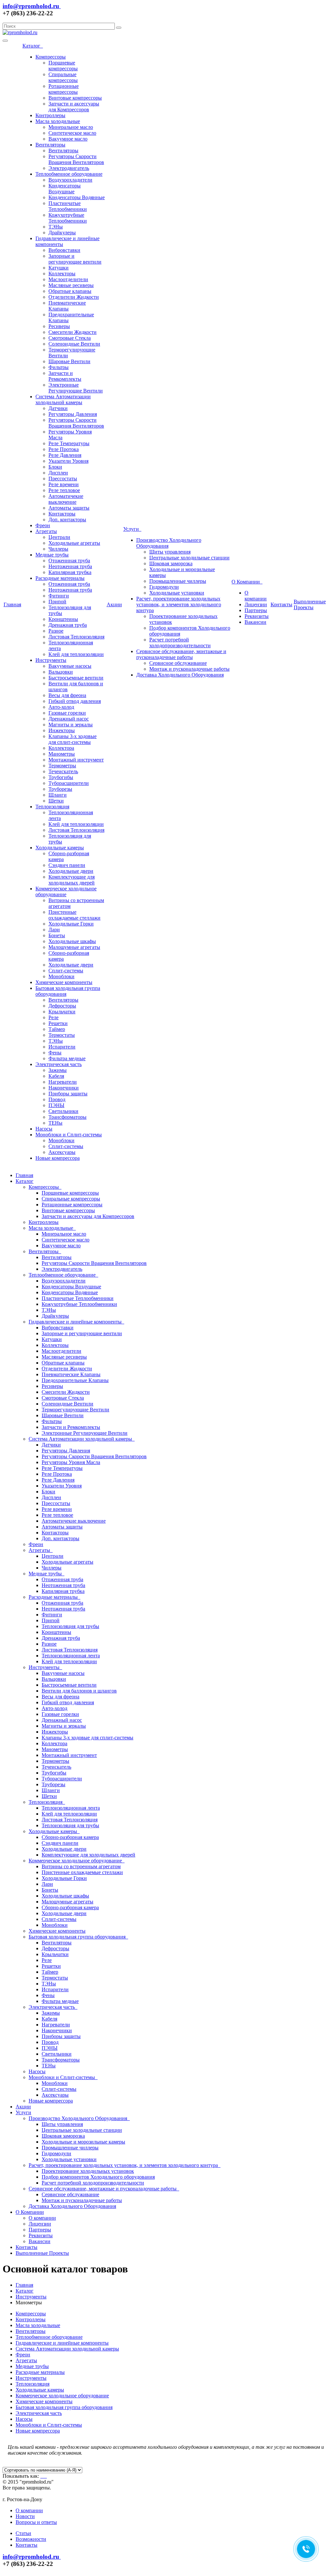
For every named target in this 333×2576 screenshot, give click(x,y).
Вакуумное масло (68, 139)
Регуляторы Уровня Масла (71, 1462)
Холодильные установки (177, 593)
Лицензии (256, 604)
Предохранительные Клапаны (75, 1380)
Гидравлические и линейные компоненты (76, 1322)
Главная (12, 604)
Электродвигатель (69, 168)
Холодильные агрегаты (74, 543)
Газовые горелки (67, 713)
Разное (56, 631)
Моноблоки (61, 976)
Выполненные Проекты (310, 604)
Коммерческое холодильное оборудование (66, 891)
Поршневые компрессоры (63, 66)
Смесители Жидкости (73, 332)
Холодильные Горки (71, 924)
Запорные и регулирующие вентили (75, 259)
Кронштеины (63, 619)
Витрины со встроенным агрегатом (81, 1866)
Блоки (55, 467)
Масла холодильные (58, 121)
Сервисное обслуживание (178, 663)
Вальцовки (61, 672)
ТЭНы (56, 227)
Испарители (62, 1047)
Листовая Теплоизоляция (76, 637)
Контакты (281, 604)
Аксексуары (62, 1152)
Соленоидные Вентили (74, 344)
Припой (57, 602)
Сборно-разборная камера (70, 1837)
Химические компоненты (64, 982)
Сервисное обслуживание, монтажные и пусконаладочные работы (181, 654)
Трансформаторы (67, 1117)
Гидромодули (164, 587)
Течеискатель (63, 771)
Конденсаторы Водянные (77, 197)
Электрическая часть (59, 1064)
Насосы (44, 1129)
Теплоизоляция (52, 807)
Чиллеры (58, 549)
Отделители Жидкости (74, 297)
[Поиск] (119, 28)
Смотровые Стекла (70, 338)
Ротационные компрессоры (64, 89)
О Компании (247, 582)
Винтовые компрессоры (75, 98)
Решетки (58, 1023)
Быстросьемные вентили (76, 678)
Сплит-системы (66, 971)
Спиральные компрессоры (63, 77)
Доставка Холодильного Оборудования (180, 675)
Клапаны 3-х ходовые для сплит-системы (73, 739)
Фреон (43, 525)
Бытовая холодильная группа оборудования (78, 1937)
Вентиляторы (50, 145)
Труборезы (60, 789)
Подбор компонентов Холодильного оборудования (98, 2177)
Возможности (31, 2539)
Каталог (33, 46)
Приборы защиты (68, 1094)
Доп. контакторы (67, 520)
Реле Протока (64, 449)
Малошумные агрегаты (74, 947)
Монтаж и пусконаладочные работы (189, 669)
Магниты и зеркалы (71, 725)
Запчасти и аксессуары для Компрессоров (74, 107)
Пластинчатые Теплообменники (68, 206)
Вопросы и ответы (36, 2522)
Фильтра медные (67, 1058)
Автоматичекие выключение (66, 499)
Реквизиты (257, 616)
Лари (54, 930)
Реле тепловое (64, 490)
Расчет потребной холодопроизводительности (180, 643)
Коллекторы (62, 274)
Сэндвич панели (67, 865)
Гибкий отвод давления (75, 701)
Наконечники (64, 1088)
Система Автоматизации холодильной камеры (63, 399)
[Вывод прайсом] (46, 2476)
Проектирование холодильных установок (88, 2171)
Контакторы (62, 514)
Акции (114, 604)
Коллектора (61, 748)
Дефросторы (62, 1006)
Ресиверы (59, 326)
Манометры (62, 754)
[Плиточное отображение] (42, 2476)
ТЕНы (55, 1123)
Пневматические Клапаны (67, 306)
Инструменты (51, 660)
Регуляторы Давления (73, 414)
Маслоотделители (68, 279)
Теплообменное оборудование (69, 174)
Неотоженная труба (70, 566)
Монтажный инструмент (76, 760)
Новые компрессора (58, 1158)
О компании (256, 596)
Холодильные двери (71, 871)
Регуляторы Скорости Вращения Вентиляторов (76, 159)
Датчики (58, 408)
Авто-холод (61, 707)
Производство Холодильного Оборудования (79, 2118)
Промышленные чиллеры (178, 581)
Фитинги (59, 596)
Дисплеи (58, 473)
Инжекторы (62, 730)
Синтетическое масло (72, 133)
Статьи (23, 2533)
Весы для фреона (67, 695)
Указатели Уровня (68, 461)
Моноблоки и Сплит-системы (69, 1135)
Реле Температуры (69, 443)
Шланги (58, 795)
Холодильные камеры (60, 848)
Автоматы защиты (69, 508)
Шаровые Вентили (69, 361)
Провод (57, 1099)
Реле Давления (65, 455)
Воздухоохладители (70, 180)
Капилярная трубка (70, 572)
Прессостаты (63, 479)
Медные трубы (52, 555)
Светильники (63, 1111)
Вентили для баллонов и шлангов (79, 1691)
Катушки (59, 268)
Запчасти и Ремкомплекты (65, 376)
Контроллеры (50, 115)
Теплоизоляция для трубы (70, 1626)
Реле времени (64, 484)
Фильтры (59, 367)
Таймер (57, 1029)
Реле (53, 1017)
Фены (55, 1053)
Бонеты (57, 935)
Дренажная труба (68, 625)
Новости (25, 2516)
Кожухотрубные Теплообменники (68, 218)
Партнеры (256, 610)
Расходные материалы (60, 578)
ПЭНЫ (56, 1105)
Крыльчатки (62, 1012)
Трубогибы (61, 777)
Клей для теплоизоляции (76, 654)
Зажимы (58, 1070)
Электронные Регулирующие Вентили (76, 388)
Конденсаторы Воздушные (65, 189)
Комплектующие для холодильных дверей (72, 880)
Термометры (62, 766)
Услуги (132, 529)
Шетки (56, 801)
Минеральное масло (71, 127)
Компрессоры (51, 57)
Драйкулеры (62, 233)
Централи (59, 537)
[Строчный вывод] (44, 2476)
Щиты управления (170, 552)
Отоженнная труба (69, 561)
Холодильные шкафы (72, 941)
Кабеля (56, 1076)
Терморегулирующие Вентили (75, 1410)
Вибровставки (64, 250)
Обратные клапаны (70, 291)
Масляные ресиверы (71, 285)
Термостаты (62, 1035)
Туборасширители (69, 783)
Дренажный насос (69, 719)
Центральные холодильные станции (189, 558)
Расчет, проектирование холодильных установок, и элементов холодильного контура (179, 604)
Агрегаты (46, 531)
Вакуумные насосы (70, 666)
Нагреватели (63, 1082)
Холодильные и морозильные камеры (83, 2142)
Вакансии (255, 622)
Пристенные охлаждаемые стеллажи (74, 915)
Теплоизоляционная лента (71, 1656)
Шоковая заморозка (171, 563)
